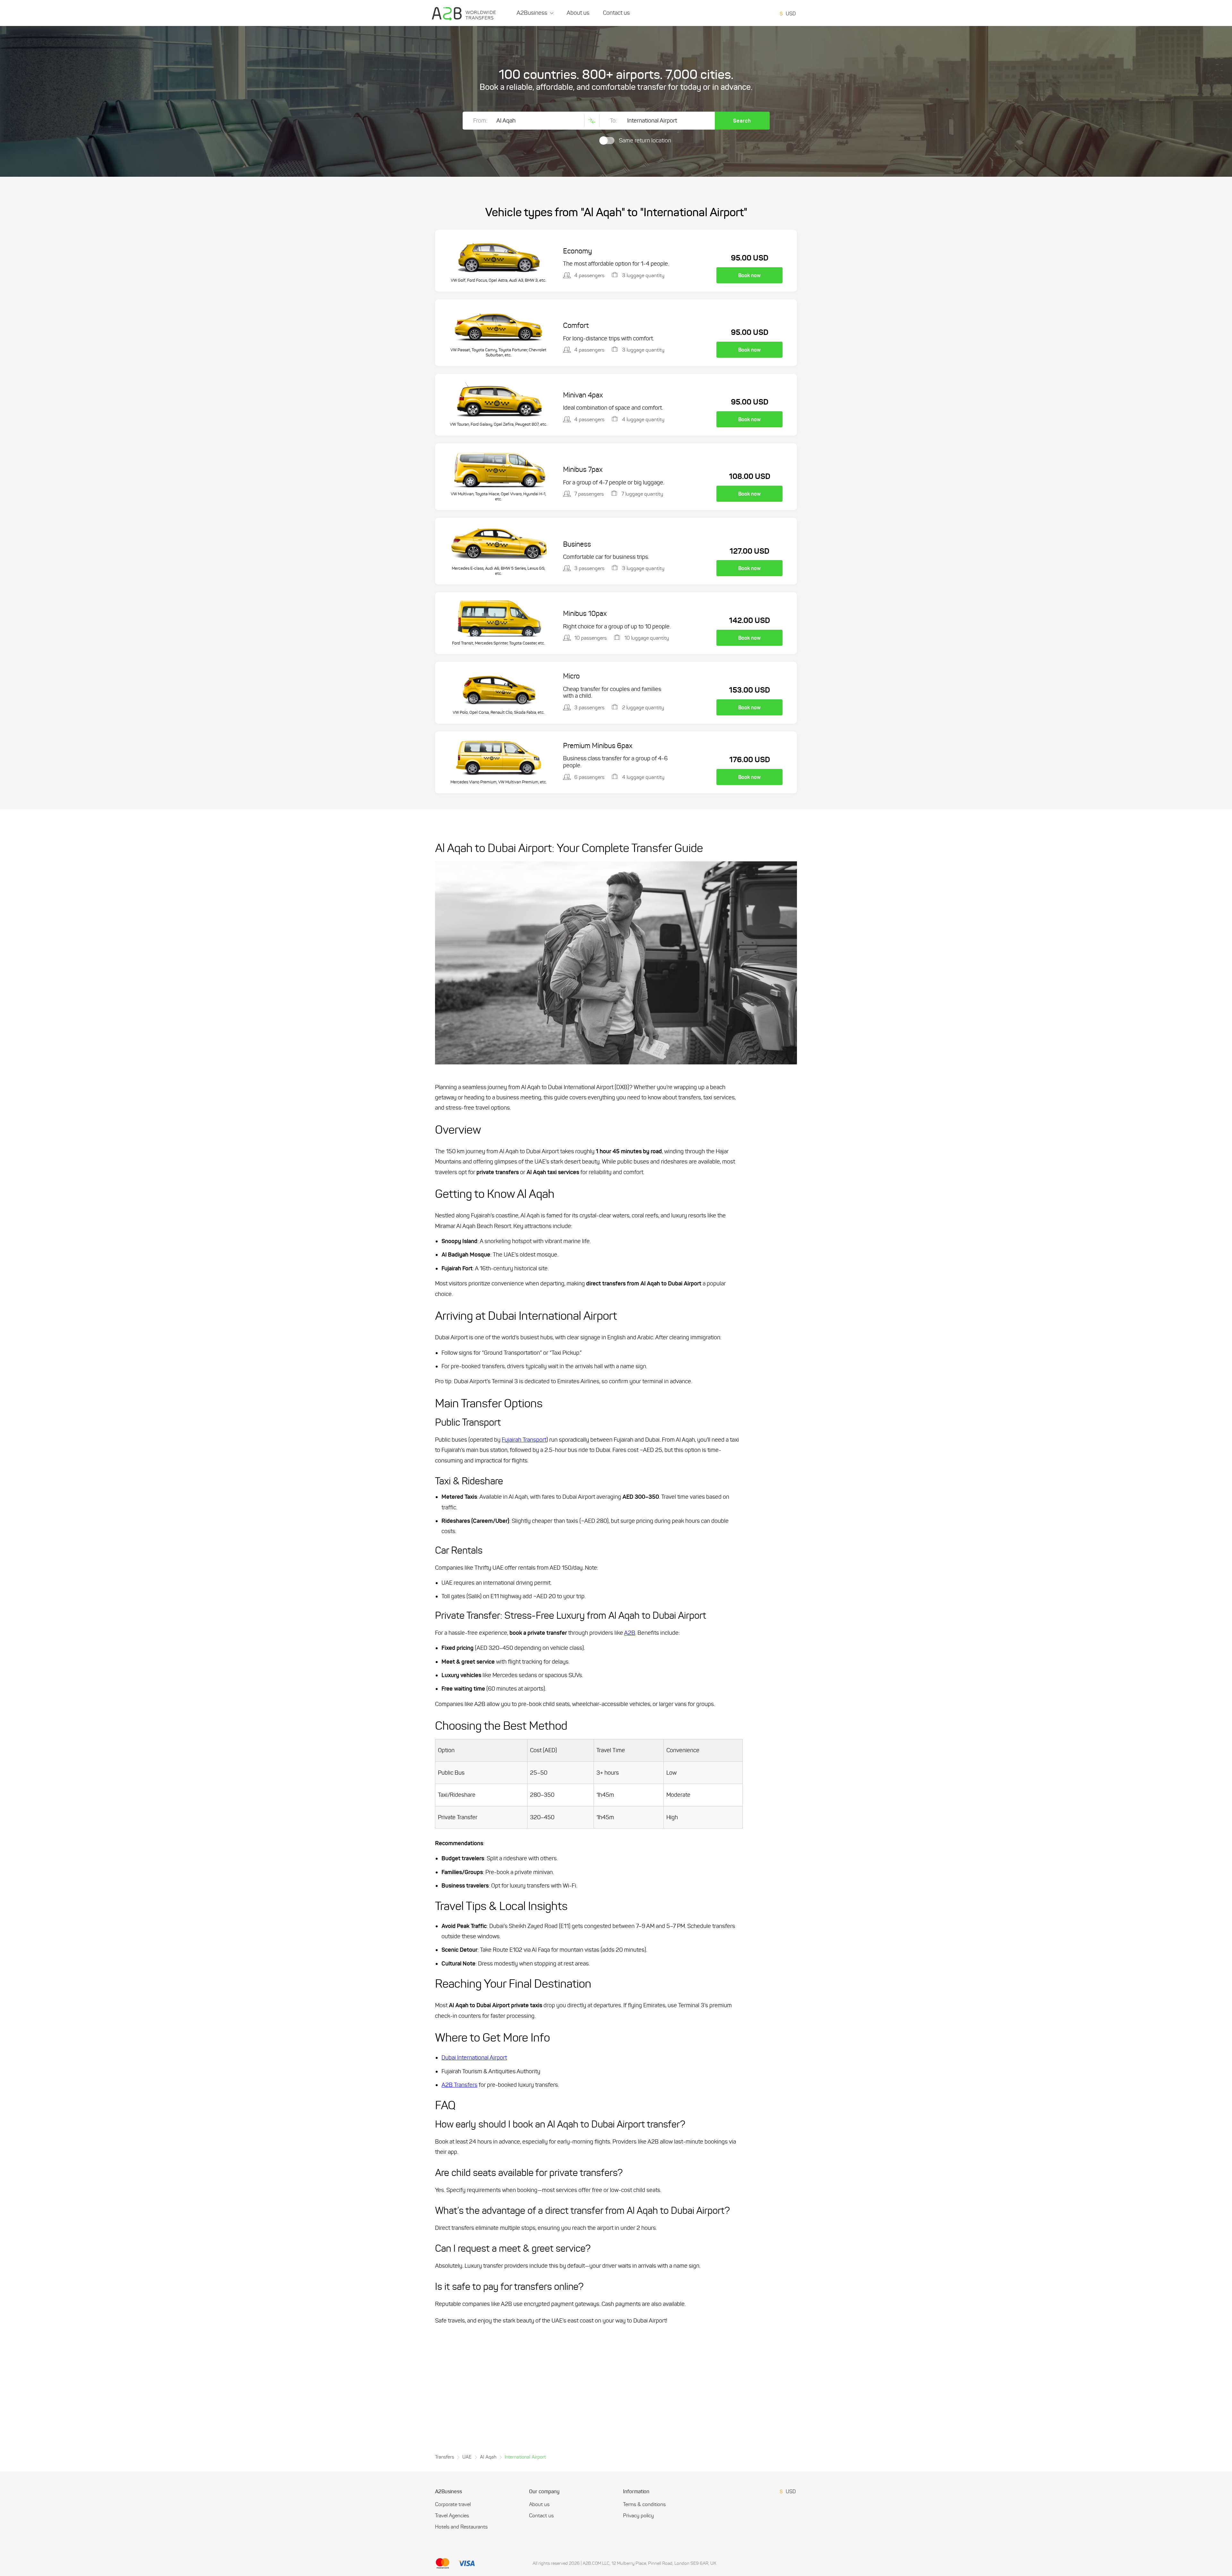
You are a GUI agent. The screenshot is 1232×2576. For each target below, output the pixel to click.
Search (742, 121)
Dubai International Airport (474, 2058)
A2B (630, 1633)
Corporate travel (453, 2504)
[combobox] (789, 13)
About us (578, 13)
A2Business (532, 13)
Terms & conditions (644, 2504)
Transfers (445, 2457)
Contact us (616, 13)
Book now (749, 275)
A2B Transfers (459, 2085)
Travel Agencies (452, 2516)
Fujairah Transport (524, 1440)
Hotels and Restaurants (461, 2527)
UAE (467, 2457)
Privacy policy (638, 2516)
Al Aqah (488, 2457)
